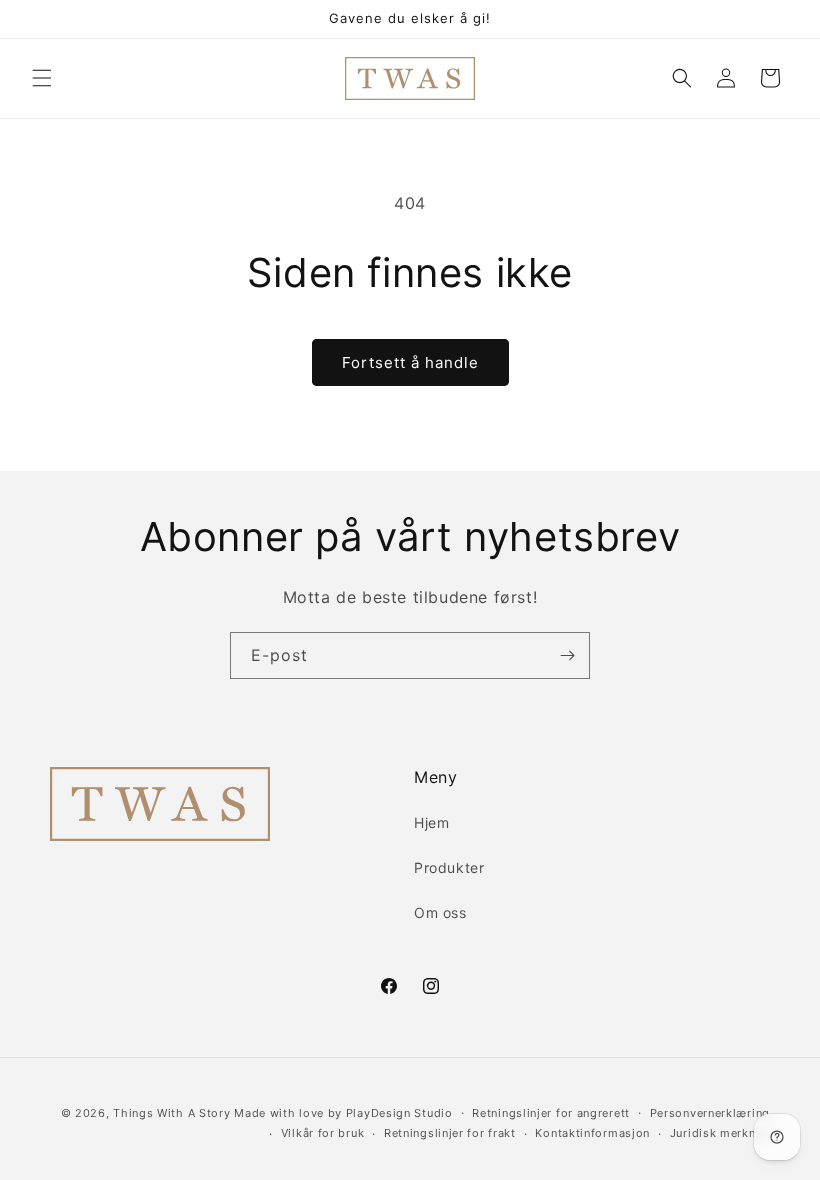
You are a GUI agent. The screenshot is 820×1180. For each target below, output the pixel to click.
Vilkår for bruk (323, 1133)
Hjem (431, 822)
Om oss (440, 912)
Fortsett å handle (410, 362)
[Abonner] (567, 655)
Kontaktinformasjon (592, 1133)
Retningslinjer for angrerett (551, 1113)
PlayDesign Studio (399, 1113)
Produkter (449, 867)
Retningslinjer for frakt (450, 1133)
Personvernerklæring (710, 1113)
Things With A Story (171, 1113)
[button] (42, 78)
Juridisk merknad (720, 1133)
